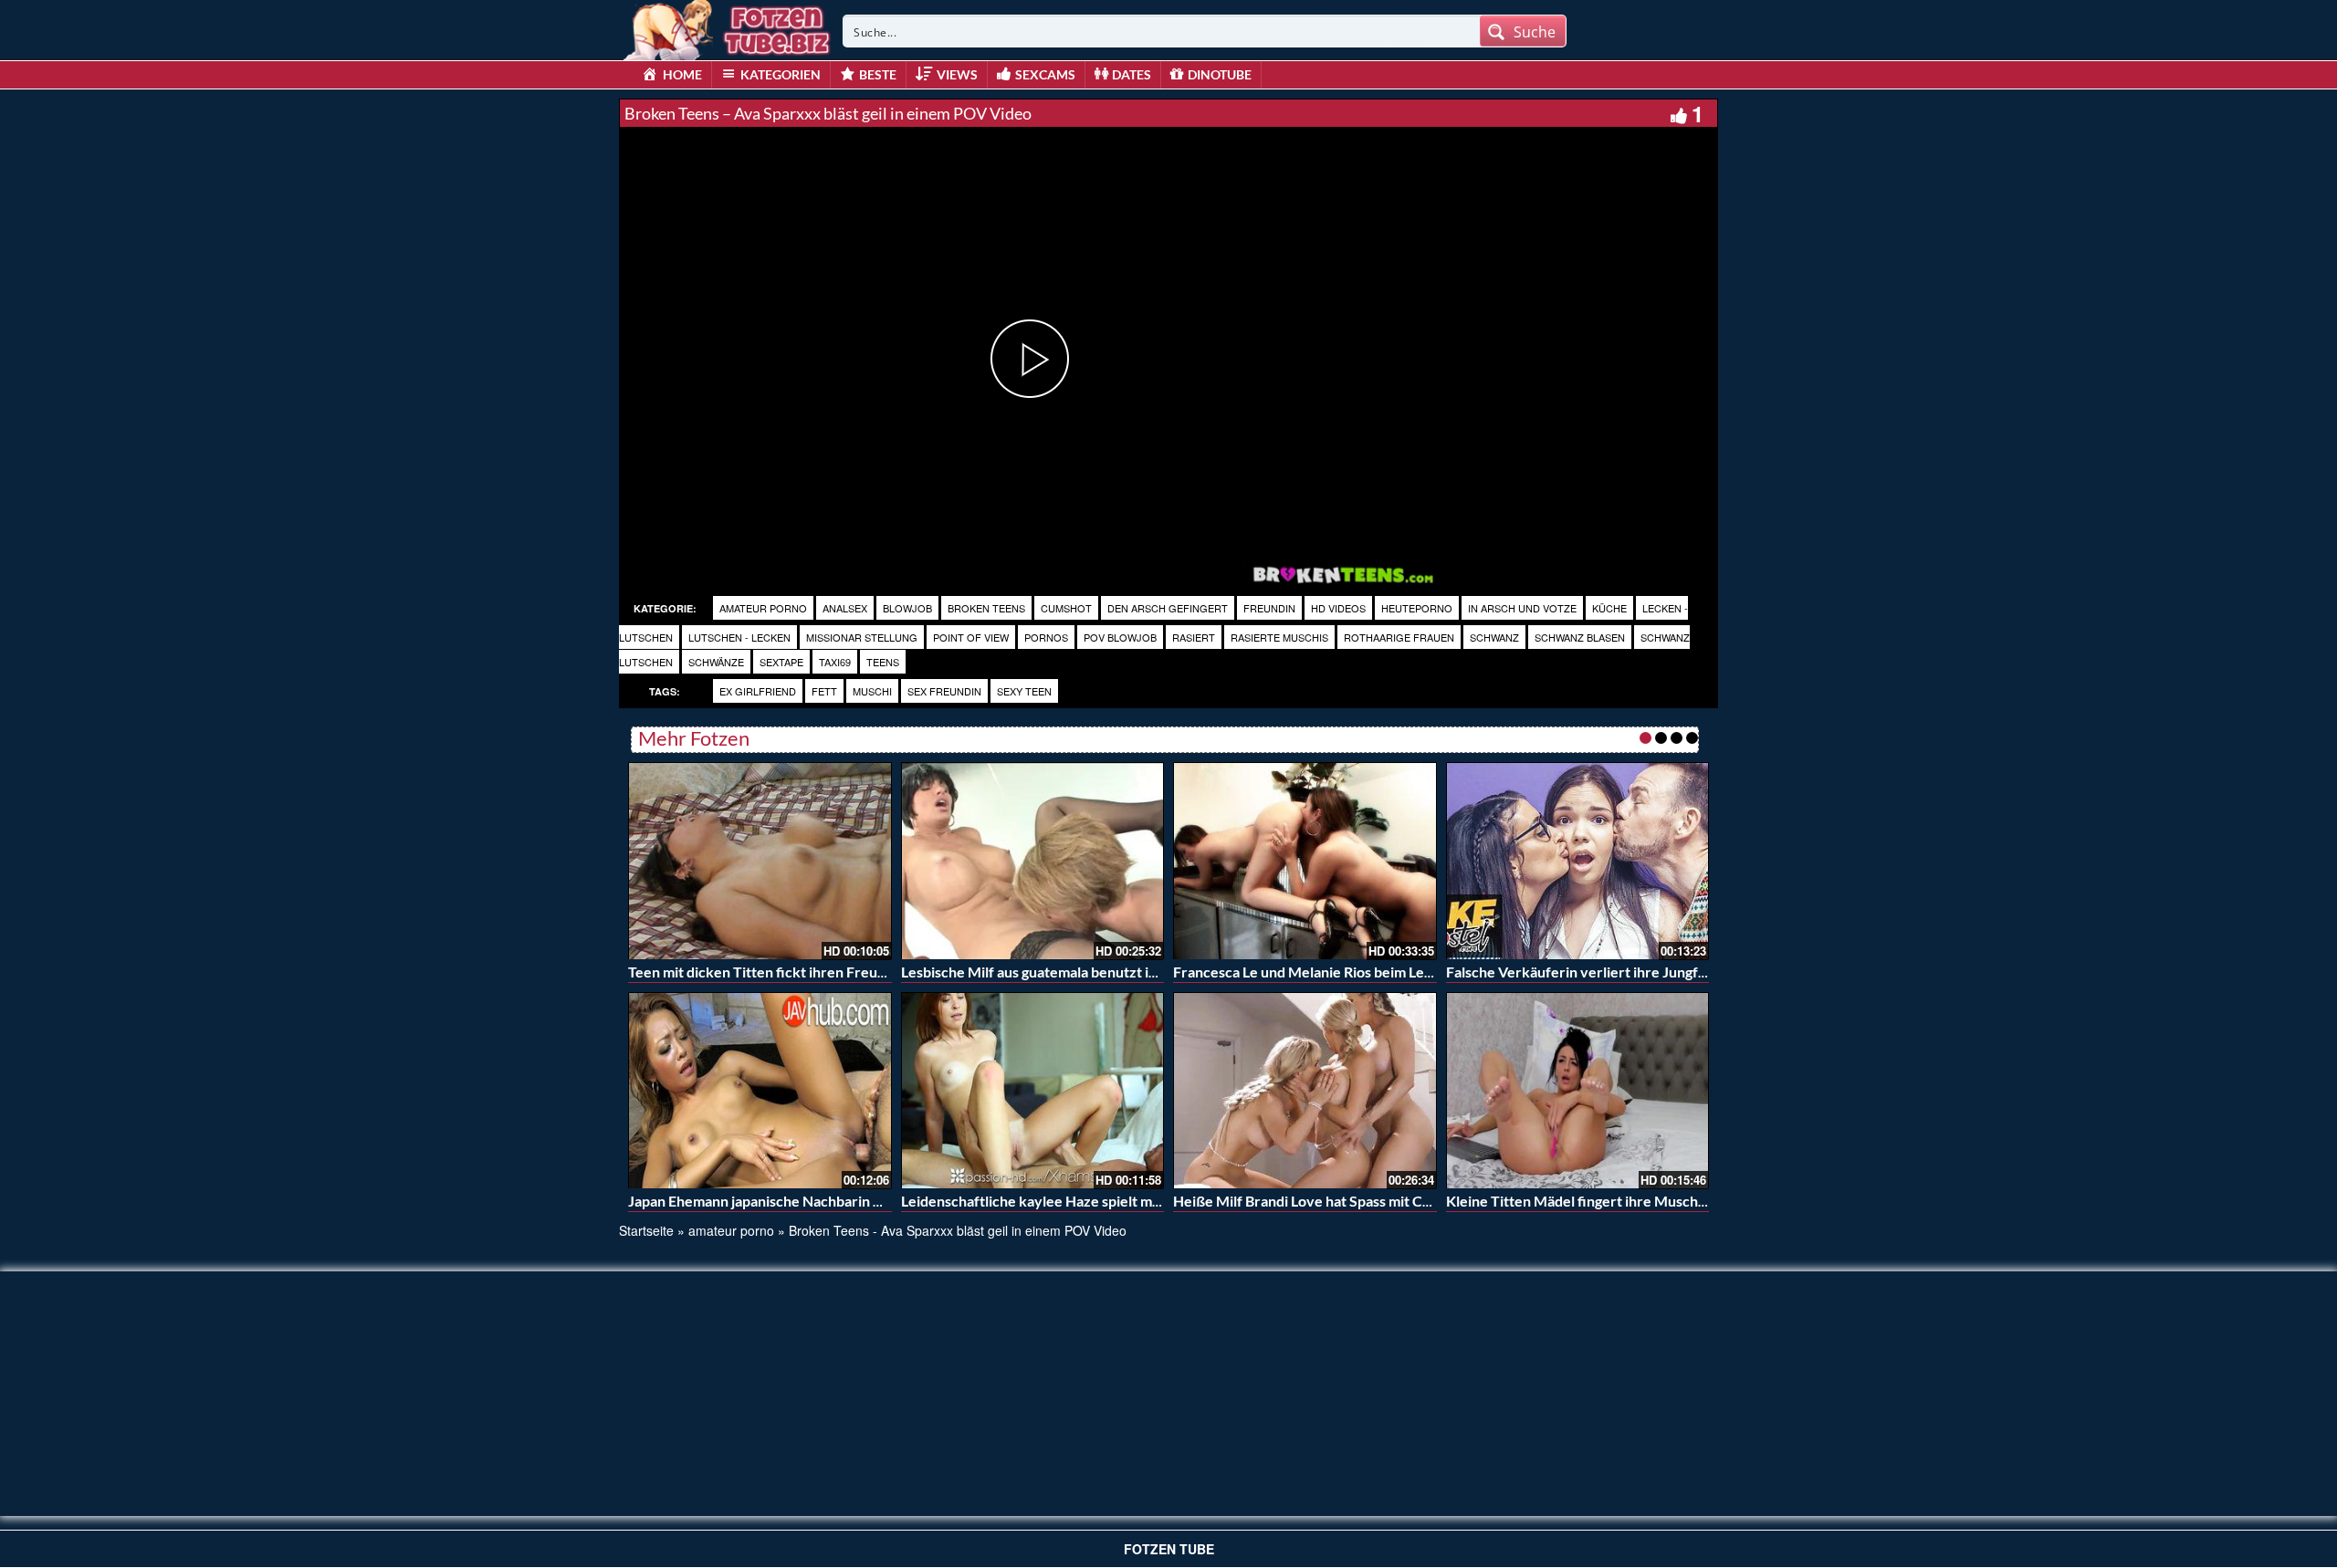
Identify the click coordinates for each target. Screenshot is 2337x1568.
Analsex (845, 608)
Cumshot (1066, 608)
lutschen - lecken (739, 637)
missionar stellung (862, 637)
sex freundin (944, 691)
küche (1609, 608)
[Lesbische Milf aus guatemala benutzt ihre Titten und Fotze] (1033, 861)
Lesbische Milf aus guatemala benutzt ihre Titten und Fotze (1091, 972)
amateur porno (763, 608)
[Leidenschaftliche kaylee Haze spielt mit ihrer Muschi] (1033, 1091)
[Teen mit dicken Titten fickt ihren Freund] (760, 861)
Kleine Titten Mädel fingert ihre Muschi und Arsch (1608, 1201)
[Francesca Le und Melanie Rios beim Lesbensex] (1305, 861)
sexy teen (1024, 691)
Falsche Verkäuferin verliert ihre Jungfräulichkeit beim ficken (1646, 972)
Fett (824, 691)
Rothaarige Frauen (1399, 637)
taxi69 (835, 662)
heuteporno (1417, 608)
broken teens (986, 608)
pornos (1046, 637)
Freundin (1269, 608)
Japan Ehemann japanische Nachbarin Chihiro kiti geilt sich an (825, 1201)
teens (883, 662)
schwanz (1494, 637)
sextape (781, 662)
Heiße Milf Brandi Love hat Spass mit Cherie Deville (1340, 1201)
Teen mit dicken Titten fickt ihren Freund (761, 972)
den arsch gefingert (1168, 608)
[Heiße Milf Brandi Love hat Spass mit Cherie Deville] (1305, 1091)
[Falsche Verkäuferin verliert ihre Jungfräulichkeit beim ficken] (1578, 861)
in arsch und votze (1522, 608)
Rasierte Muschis (1279, 637)
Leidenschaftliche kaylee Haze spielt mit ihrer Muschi (1074, 1201)
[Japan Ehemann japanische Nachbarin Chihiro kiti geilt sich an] (760, 1091)
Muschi (872, 691)
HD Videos (1338, 608)
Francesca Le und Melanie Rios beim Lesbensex (1326, 972)
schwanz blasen (1580, 637)
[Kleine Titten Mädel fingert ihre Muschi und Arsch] (1578, 1091)
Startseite (646, 1230)
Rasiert (1194, 637)
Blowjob (907, 608)
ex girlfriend (758, 691)
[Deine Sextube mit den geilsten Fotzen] (728, 27)
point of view (971, 637)
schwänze (716, 662)
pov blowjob (1120, 637)
